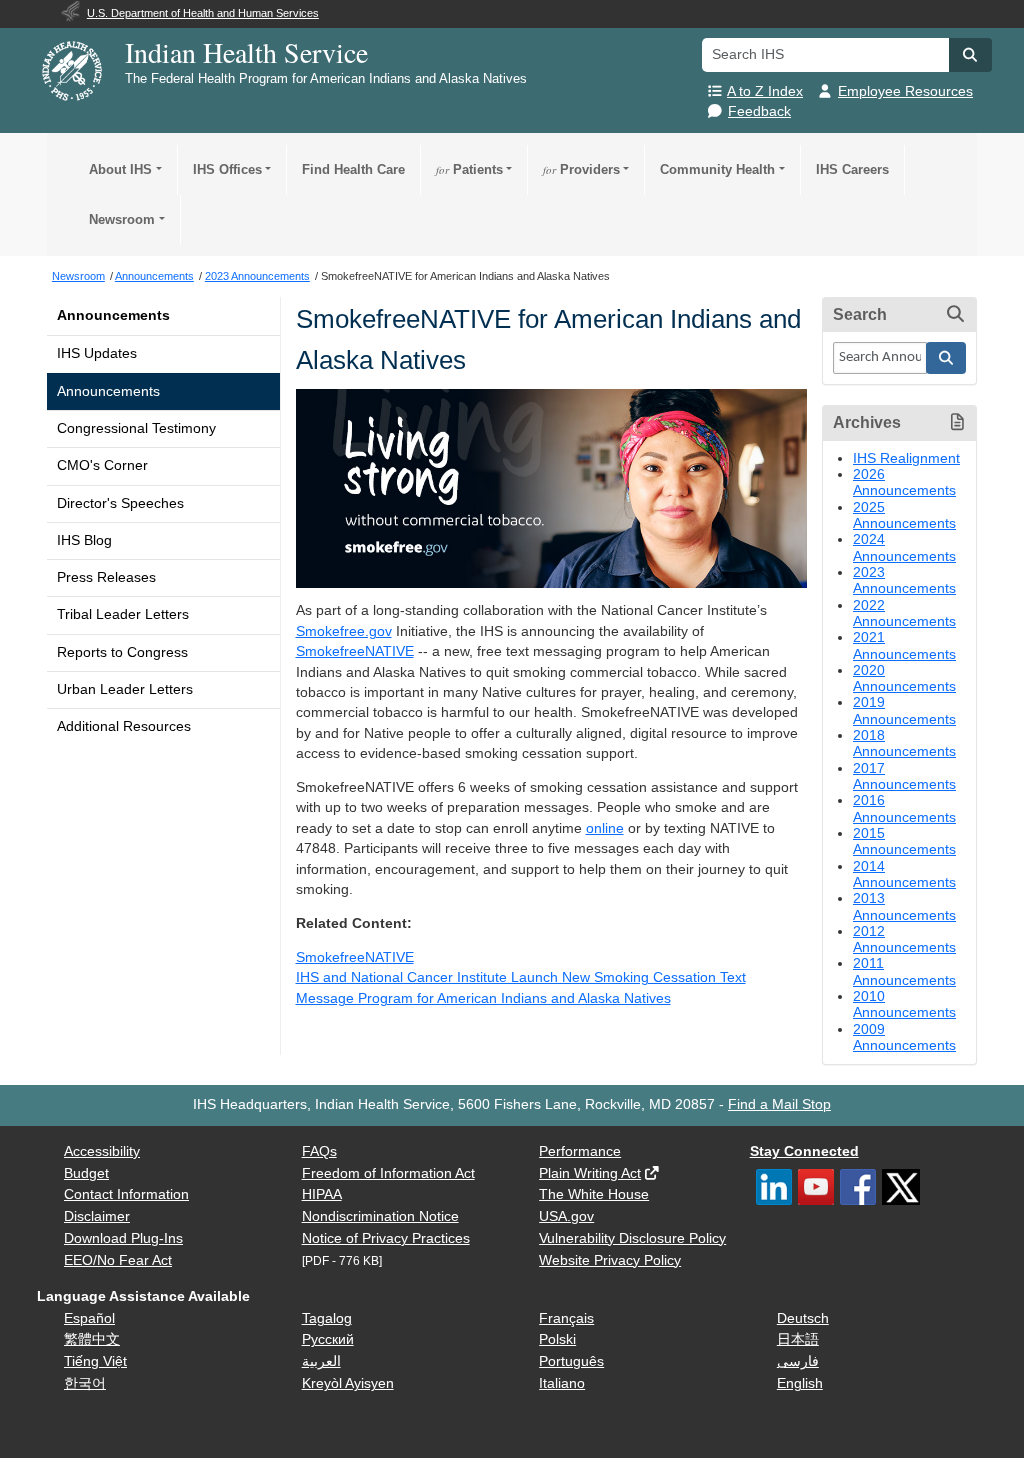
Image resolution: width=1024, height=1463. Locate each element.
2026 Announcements (904, 482)
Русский (328, 1339)
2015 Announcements (904, 841)
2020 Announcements (904, 678)
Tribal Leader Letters (123, 614)
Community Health (717, 169)
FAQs (319, 1151)
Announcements (113, 315)
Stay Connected (804, 1151)
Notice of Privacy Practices (386, 1238)
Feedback (759, 111)
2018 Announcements (904, 743)
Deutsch (803, 1318)
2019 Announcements (904, 710)
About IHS (120, 169)
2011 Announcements (904, 971)
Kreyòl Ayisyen (348, 1383)
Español (89, 1318)
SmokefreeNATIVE (355, 651)
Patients (469, 169)
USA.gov (566, 1216)
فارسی (798, 1361)
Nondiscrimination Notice (380, 1216)
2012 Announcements (904, 939)
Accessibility (102, 1151)
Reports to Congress (122, 652)
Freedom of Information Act (388, 1173)
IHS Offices (227, 169)
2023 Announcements (904, 580)
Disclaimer (97, 1216)
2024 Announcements (904, 547)
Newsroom (122, 219)
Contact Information (126, 1194)
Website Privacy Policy (610, 1260)
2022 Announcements (904, 613)
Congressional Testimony (136, 428)
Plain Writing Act (590, 1173)
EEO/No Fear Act (118, 1260)
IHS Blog (84, 540)
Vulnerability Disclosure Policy (632, 1238)
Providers (581, 169)
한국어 (85, 1383)
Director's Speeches (120, 503)
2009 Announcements (904, 1037)
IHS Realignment (906, 458)
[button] (970, 55)
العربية (321, 1361)
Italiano (562, 1383)
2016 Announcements (904, 808)
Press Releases (106, 577)
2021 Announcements (904, 645)
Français (566, 1318)
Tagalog (327, 1318)
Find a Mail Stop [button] (779, 1104)
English (800, 1383)
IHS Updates (97, 353)
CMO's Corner (102, 465)
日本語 (798, 1339)
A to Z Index (765, 91)
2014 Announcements (904, 874)
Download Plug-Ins (123, 1238)
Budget (86, 1173)
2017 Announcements (904, 776)
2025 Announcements (904, 515)
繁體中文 (92, 1339)
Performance (580, 1151)
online (605, 828)
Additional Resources (124, 726)
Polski (557, 1339)
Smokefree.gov (344, 631)
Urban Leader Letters (125, 689)
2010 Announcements (904, 1004)
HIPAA (322, 1194)
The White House (594, 1194)
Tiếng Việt (95, 1361)
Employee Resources (905, 91)
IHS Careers (852, 169)
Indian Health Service (246, 52)
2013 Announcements (904, 906)
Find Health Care (353, 169)
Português (571, 1361)
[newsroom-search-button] (946, 358)
